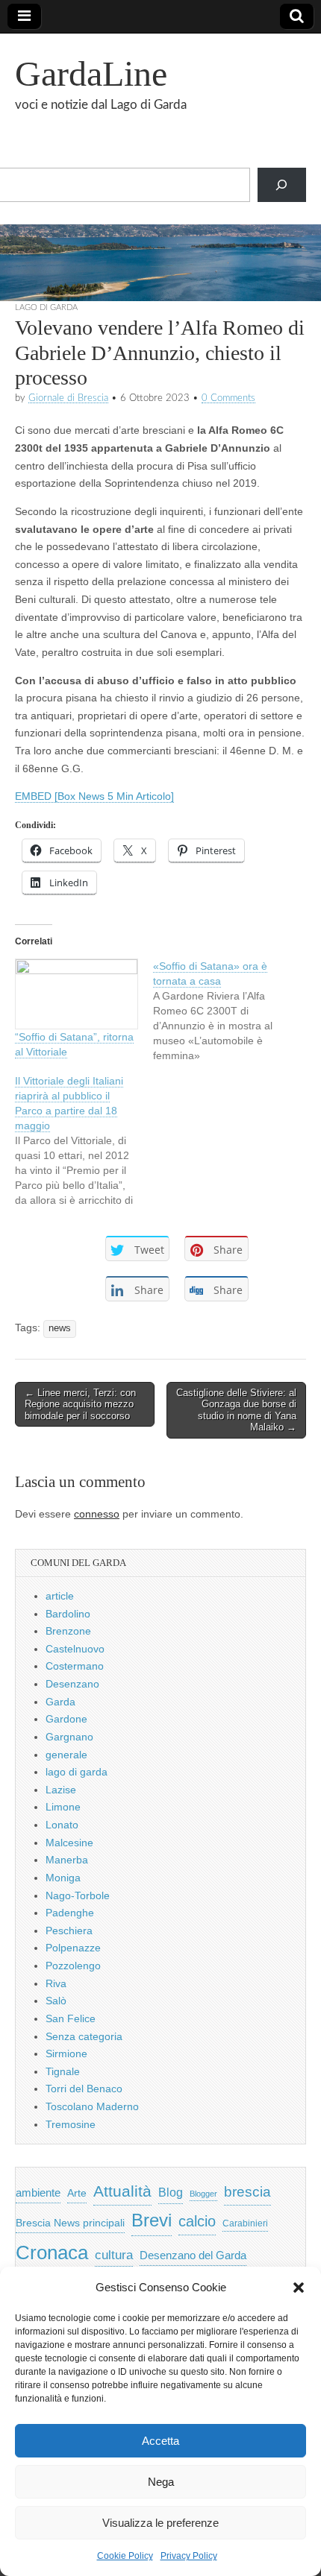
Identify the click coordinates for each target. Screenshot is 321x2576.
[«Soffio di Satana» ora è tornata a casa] (222, 1011)
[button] (299, 2288)
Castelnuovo (75, 1649)
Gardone (66, 1719)
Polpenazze (73, 1948)
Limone (63, 1807)
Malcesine (69, 1843)
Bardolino (68, 1614)
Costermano (75, 1666)
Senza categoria (84, 2036)
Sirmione (66, 2053)
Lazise (61, 1790)
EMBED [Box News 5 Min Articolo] (94, 796)
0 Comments (228, 398)
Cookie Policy (125, 2556)
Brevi (152, 2220)
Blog (171, 2193)
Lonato (62, 1825)
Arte (77, 2193)
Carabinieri (245, 2223)
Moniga (63, 1878)
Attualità (122, 2191)
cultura (114, 2255)
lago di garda (46, 307)
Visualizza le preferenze (160, 2523)
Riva (56, 1983)
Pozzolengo (73, 1966)
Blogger (203, 2194)
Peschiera (69, 1931)
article (60, 1596)
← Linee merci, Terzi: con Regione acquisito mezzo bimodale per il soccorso (80, 1404)
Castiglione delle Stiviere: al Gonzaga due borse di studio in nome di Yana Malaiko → (236, 1410)
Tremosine (71, 2124)
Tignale (63, 2071)
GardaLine (91, 73)
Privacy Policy (189, 2556)
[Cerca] (282, 185)
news (60, 1328)
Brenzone (68, 1631)
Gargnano (69, 1737)
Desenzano (72, 1684)
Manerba (67, 1860)
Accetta (160, 2441)
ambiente (38, 2193)
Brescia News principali (70, 2223)
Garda (60, 1702)
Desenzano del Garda (193, 2255)
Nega (161, 2482)
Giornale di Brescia (68, 398)
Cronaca (52, 2253)
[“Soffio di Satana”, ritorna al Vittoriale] (77, 994)
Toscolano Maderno (92, 2106)
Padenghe (70, 1913)
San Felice (71, 2018)
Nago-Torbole (78, 1895)
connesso (97, 1514)
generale (66, 1755)
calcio (197, 2221)
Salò (56, 2001)
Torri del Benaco (84, 2089)
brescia (247, 2192)
